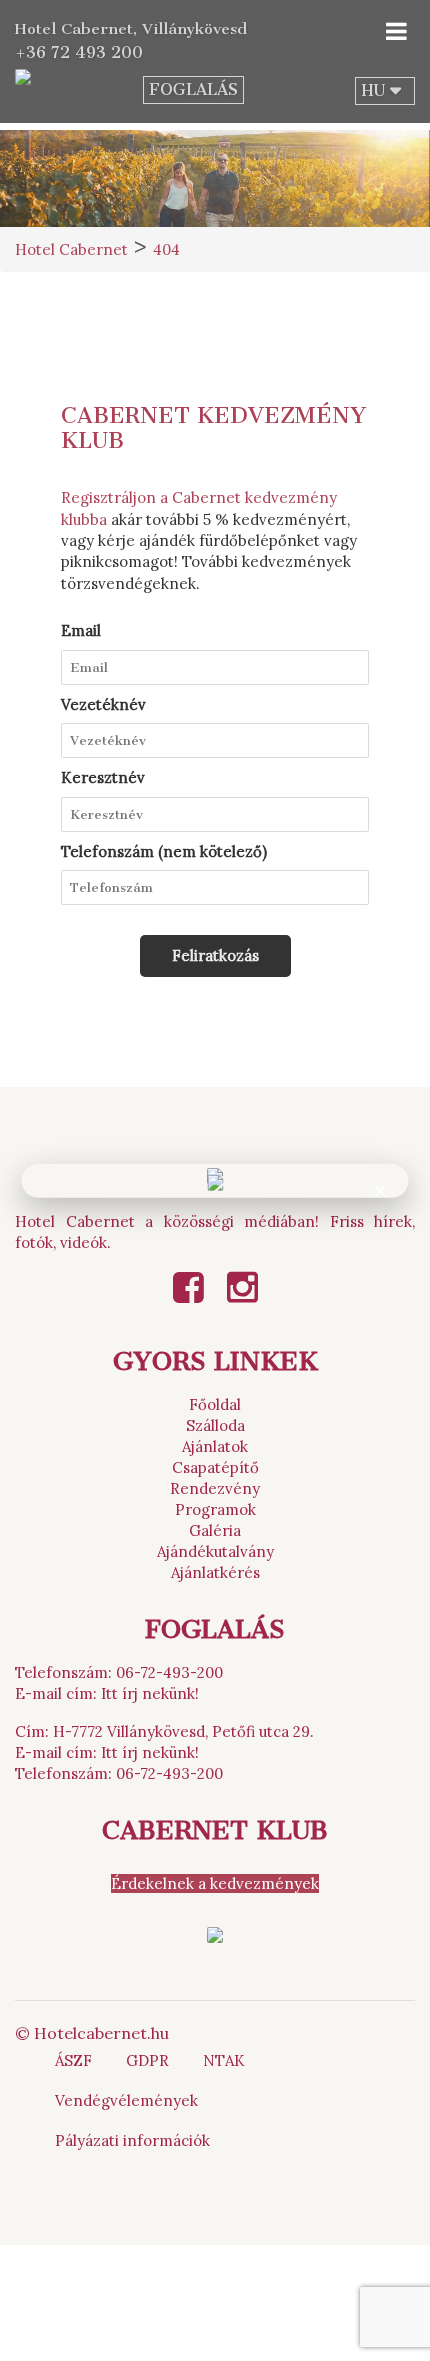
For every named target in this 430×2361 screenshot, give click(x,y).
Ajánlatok (215, 1446)
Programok (215, 1509)
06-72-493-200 (169, 1672)
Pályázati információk (132, 2140)
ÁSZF (73, 2060)
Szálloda (215, 1425)
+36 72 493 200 (79, 52)
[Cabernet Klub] (215, 1934)
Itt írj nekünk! (150, 1693)
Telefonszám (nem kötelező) (164, 851)
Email (81, 630)
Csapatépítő (215, 1467)
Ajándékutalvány (215, 1551)
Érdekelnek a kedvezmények (215, 1883)
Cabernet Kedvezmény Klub (213, 428)
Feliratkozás (215, 955)
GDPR (147, 2060)
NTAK (224, 2060)
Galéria (215, 1530)
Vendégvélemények (126, 2100)
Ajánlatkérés (215, 1572)
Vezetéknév (103, 704)
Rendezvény (215, 1488)
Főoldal (215, 1404)
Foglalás (193, 89)
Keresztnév (103, 777)
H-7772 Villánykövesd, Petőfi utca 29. (183, 1731)
